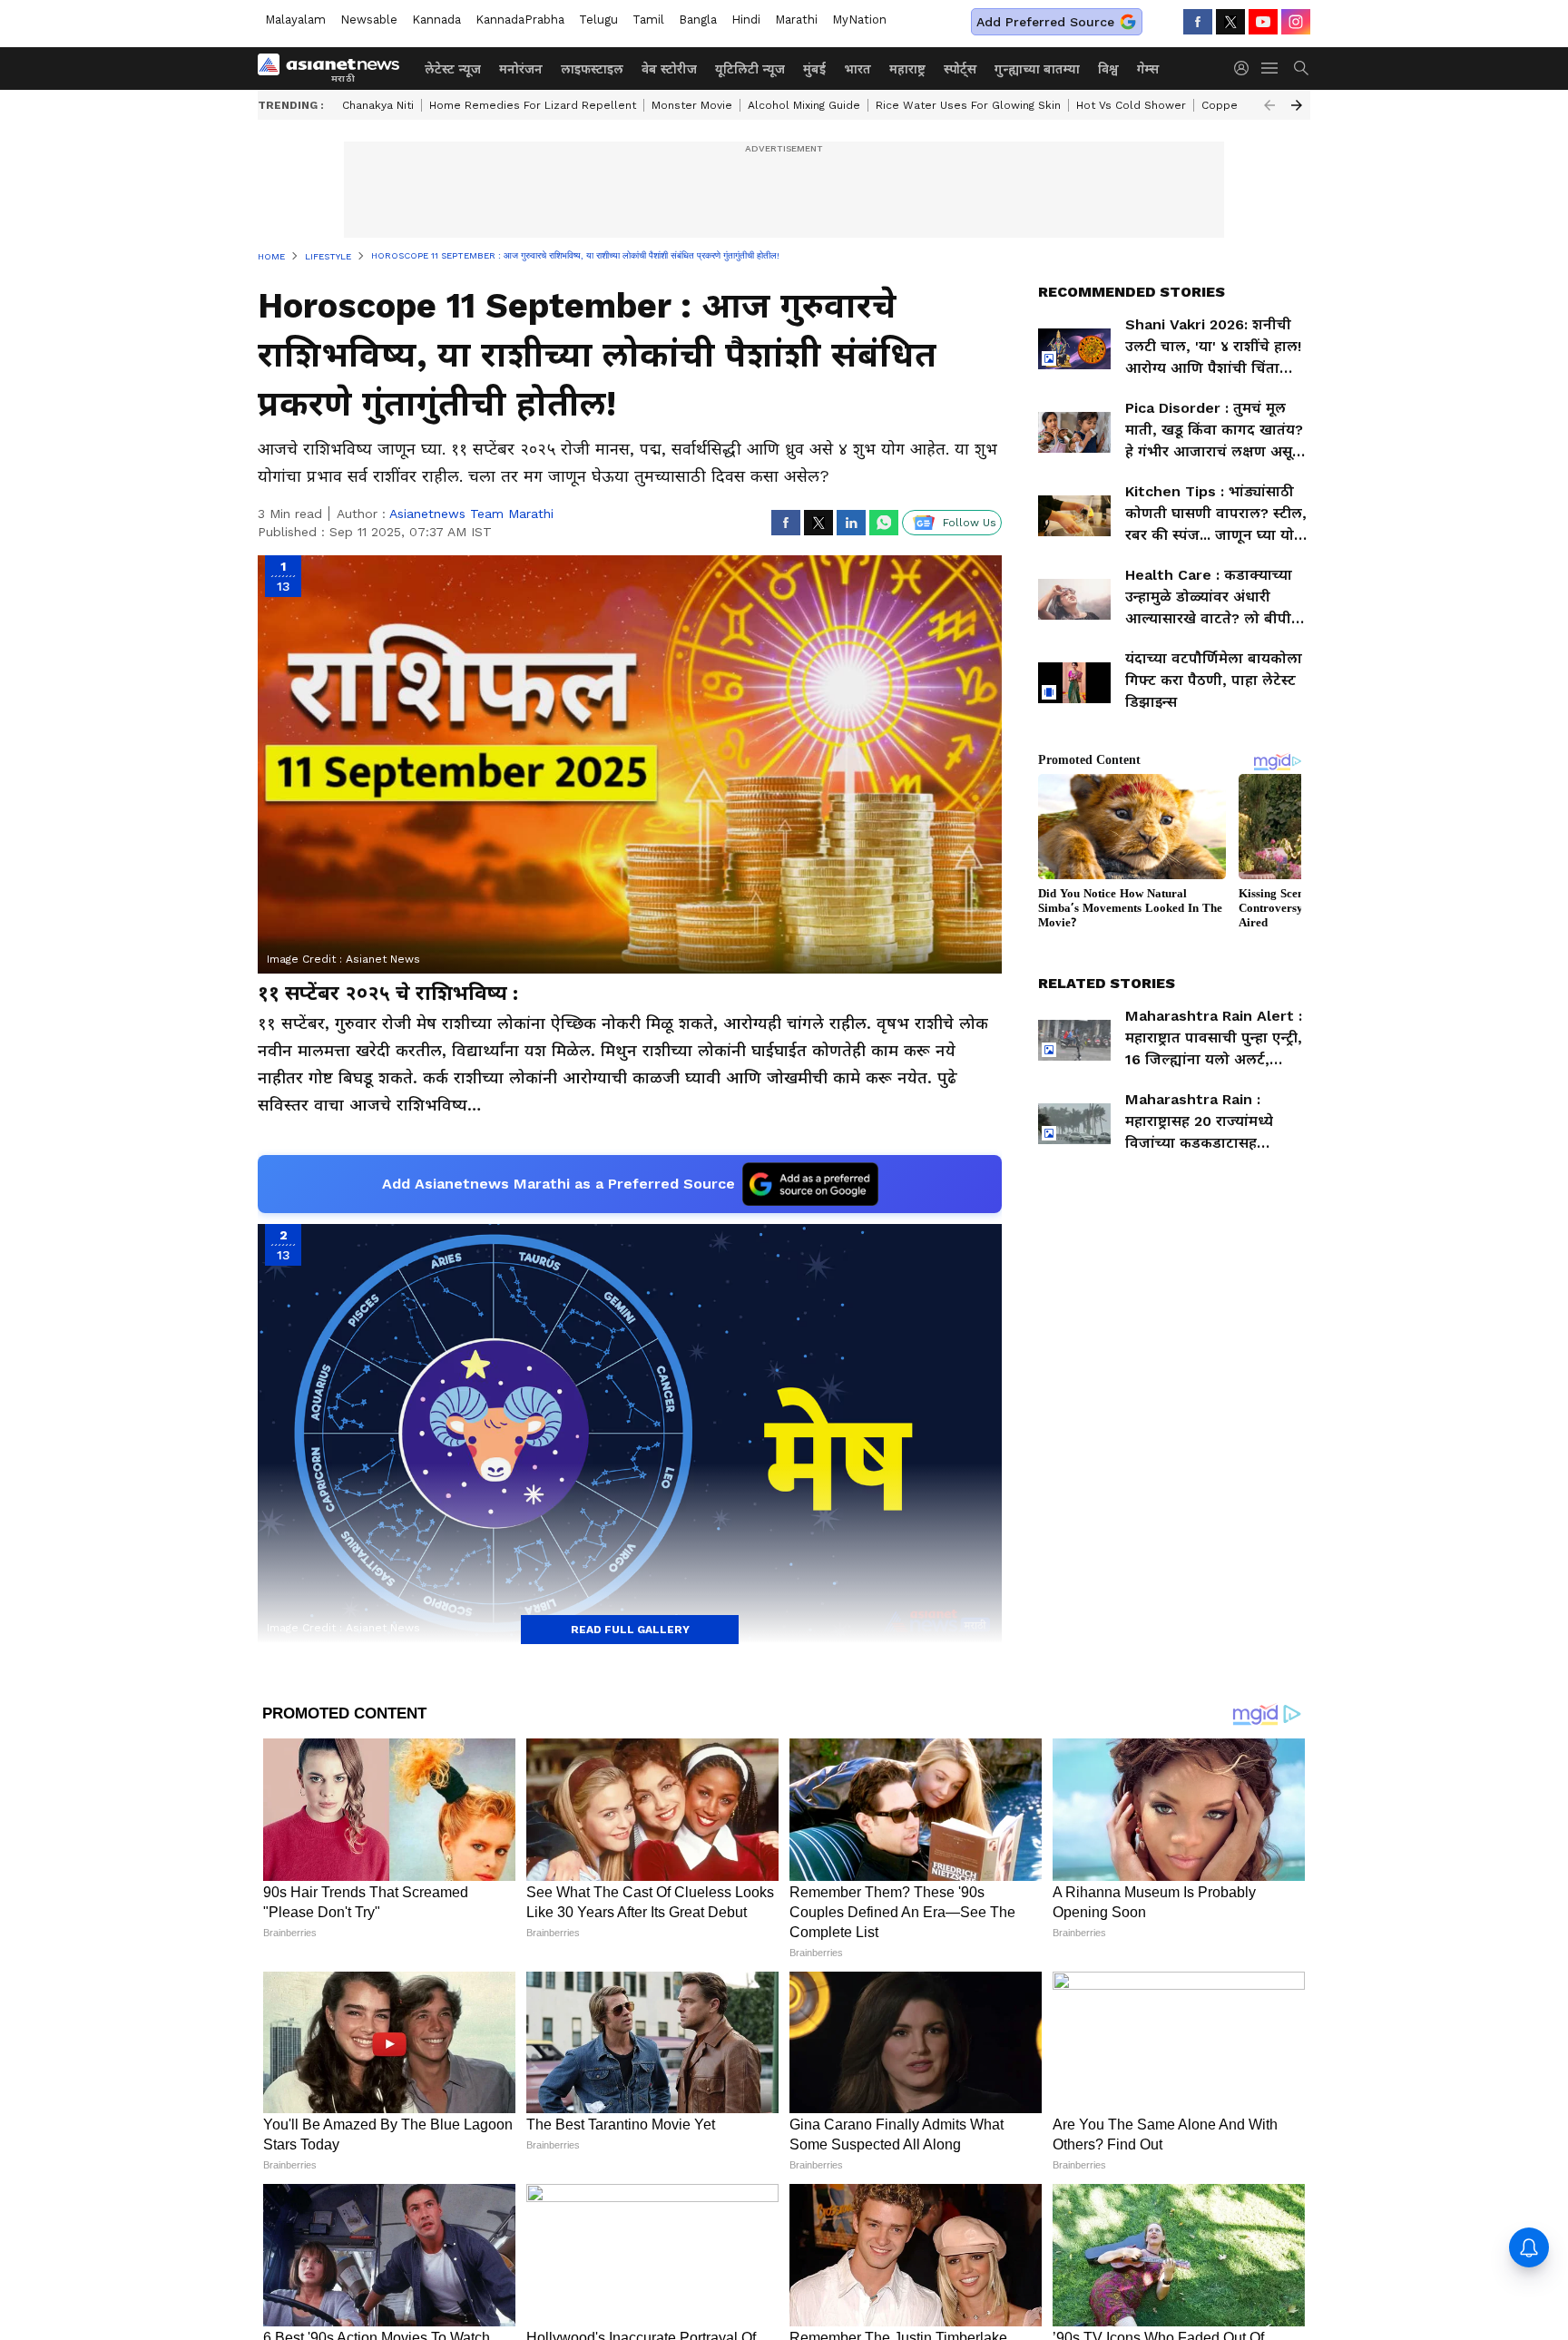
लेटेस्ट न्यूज (453, 69)
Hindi (746, 20)
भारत (857, 69)
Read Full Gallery (630, 1630)
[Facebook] (1198, 22)
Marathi (796, 20)
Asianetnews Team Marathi (471, 514)
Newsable (369, 20)
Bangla (698, 20)
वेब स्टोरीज (669, 69)
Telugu (598, 20)
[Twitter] (1230, 22)
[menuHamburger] (1270, 68)
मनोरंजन (521, 69)
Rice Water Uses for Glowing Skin (968, 105)
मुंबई (814, 69)
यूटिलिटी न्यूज (750, 69)
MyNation (859, 20)
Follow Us (970, 523)
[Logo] (335, 68)
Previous (1269, 105)
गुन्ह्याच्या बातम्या (1037, 69)
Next (1297, 105)
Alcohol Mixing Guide (804, 105)
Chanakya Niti (378, 105)
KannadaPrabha (520, 20)
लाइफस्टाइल (592, 69)
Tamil (648, 20)
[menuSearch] (1301, 68)
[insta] (1296, 22)
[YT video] (1263, 22)
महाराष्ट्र (907, 69)
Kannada (436, 20)
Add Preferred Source (1045, 22)
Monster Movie (692, 105)
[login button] (1246, 68)
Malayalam (295, 20)
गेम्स (1148, 69)
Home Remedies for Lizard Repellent (533, 105)
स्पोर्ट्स (960, 69)
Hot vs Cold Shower (1131, 105)
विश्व (1108, 69)
